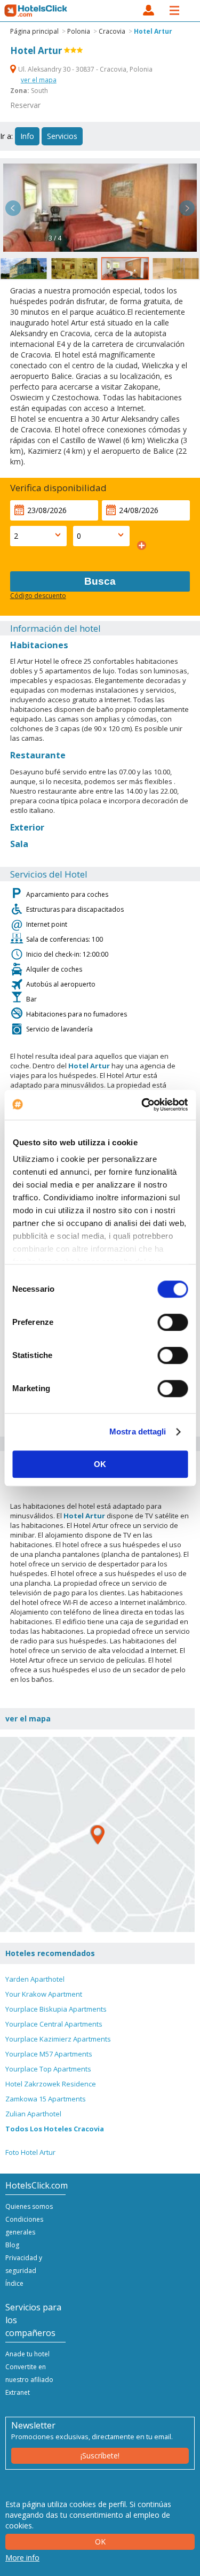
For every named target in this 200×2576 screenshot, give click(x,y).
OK (100, 1464)
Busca (100, 581)
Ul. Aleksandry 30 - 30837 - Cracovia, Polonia (85, 69)
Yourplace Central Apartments (54, 2024)
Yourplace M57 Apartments (49, 2054)
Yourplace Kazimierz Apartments (58, 2039)
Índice (14, 2283)
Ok (100, 2542)
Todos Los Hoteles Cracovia (55, 2129)
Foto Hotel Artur (30, 2152)
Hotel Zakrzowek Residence (51, 2084)
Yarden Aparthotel (35, 1979)
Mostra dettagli (138, 1431)
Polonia (79, 31)
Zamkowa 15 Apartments (46, 2099)
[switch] (173, 1322)
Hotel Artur (153, 31)
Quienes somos (29, 2206)
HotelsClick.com (36, 11)
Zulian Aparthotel (33, 2114)
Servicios (62, 136)
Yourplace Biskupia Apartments (56, 2009)
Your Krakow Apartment (44, 1994)
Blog (12, 2245)
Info (27, 136)
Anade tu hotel (27, 2354)
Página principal (34, 31)
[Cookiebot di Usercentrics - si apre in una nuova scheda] (142, 1105)
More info (22, 2558)
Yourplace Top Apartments (48, 2069)
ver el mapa (39, 80)
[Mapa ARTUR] (97, 1834)
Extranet (18, 2392)
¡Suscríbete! (100, 2455)
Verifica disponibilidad (58, 488)
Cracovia (112, 31)
